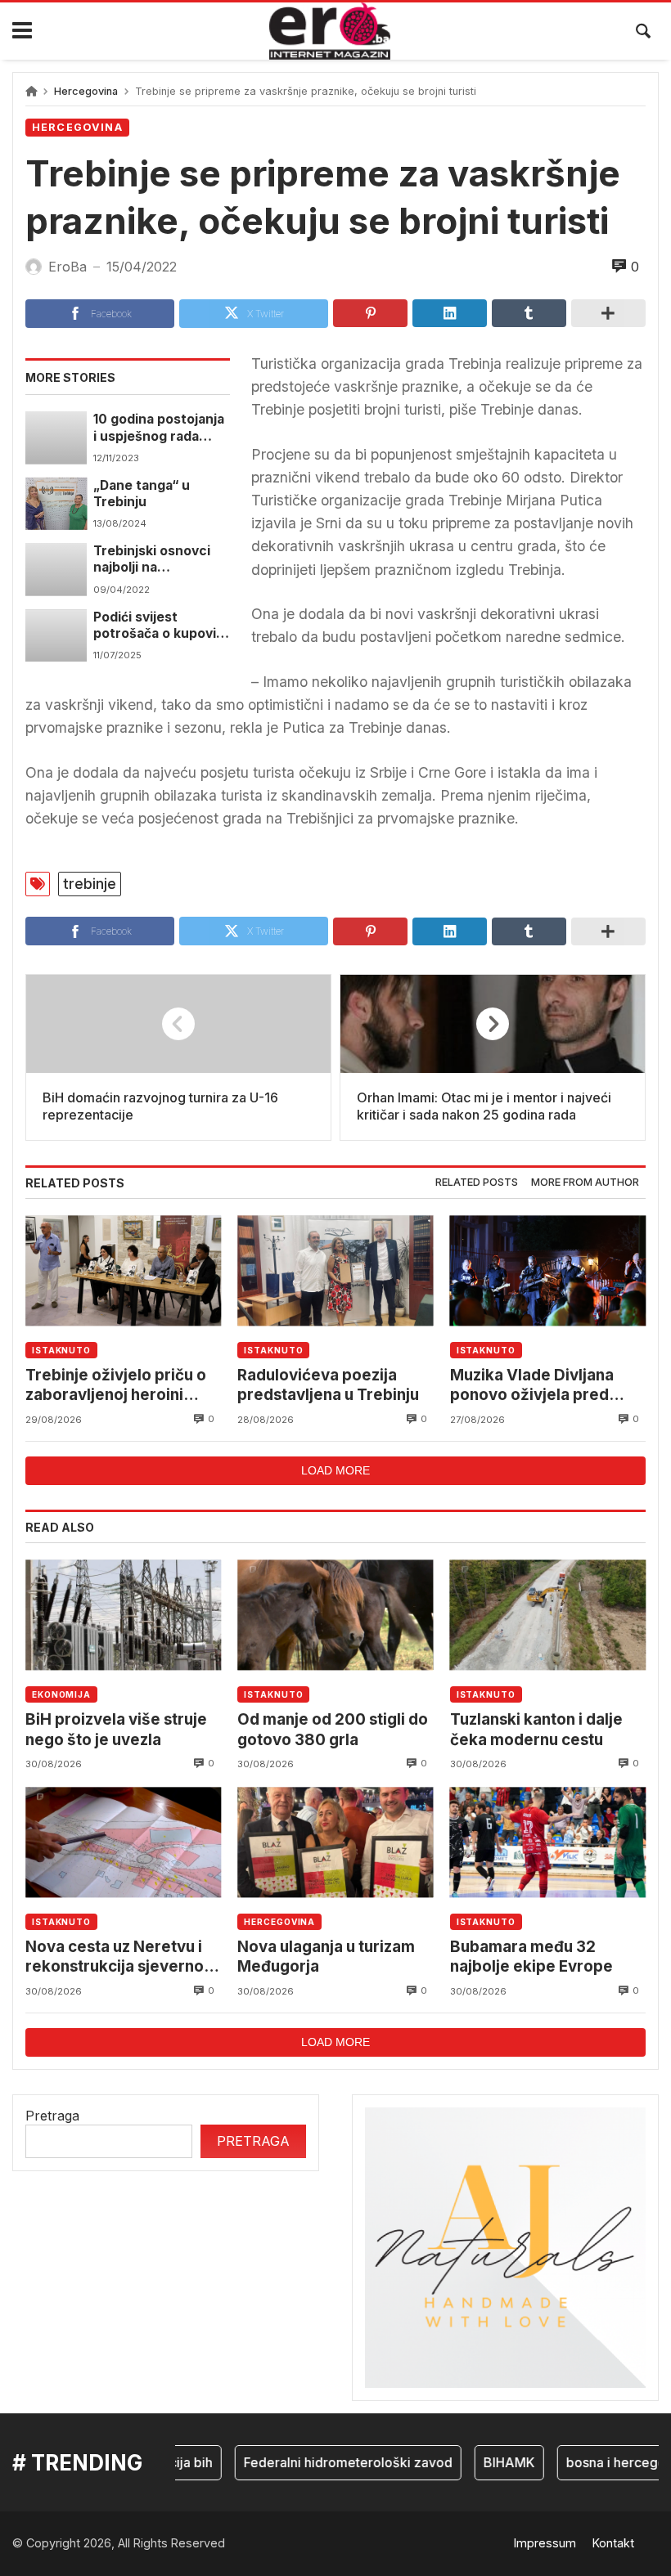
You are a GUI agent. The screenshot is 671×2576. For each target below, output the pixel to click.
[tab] (477, 1183)
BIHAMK (487, 2462)
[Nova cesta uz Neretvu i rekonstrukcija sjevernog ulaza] (123, 1842)
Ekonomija (61, 1694)
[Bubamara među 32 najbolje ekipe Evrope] (548, 1842)
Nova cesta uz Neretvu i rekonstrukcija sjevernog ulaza (119, 1957)
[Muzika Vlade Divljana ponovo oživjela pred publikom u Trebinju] (548, 1270)
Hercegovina (86, 91)
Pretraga (52, 2116)
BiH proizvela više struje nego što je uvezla (116, 1729)
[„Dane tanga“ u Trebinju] (56, 504)
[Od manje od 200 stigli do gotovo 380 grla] (335, 1615)
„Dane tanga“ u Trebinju (142, 494)
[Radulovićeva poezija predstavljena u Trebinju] (335, 1270)
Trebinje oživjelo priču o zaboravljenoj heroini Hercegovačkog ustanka (117, 1386)
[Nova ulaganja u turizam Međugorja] (335, 1842)
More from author (585, 1182)
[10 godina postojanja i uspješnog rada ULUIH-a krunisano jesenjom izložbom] (56, 438)
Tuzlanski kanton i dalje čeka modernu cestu (536, 1729)
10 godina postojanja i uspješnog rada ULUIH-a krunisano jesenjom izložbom (159, 428)
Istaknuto (61, 1350)
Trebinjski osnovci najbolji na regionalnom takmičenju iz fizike (155, 560)
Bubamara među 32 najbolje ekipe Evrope (531, 1957)
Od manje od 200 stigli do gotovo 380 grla (333, 1729)
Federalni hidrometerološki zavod (326, 2462)
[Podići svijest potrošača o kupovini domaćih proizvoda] (56, 635)
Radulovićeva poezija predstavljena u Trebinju (328, 1385)
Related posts (477, 1182)
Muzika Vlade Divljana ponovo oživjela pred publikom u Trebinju (532, 1386)
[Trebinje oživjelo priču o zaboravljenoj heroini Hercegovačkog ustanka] (123, 1270)
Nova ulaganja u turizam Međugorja (326, 1957)
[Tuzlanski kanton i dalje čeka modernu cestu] (548, 1615)
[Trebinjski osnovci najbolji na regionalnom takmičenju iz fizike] (56, 569)
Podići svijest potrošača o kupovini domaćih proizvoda (160, 626)
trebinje (90, 884)
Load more (335, 1470)
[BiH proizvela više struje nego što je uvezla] (123, 1615)
